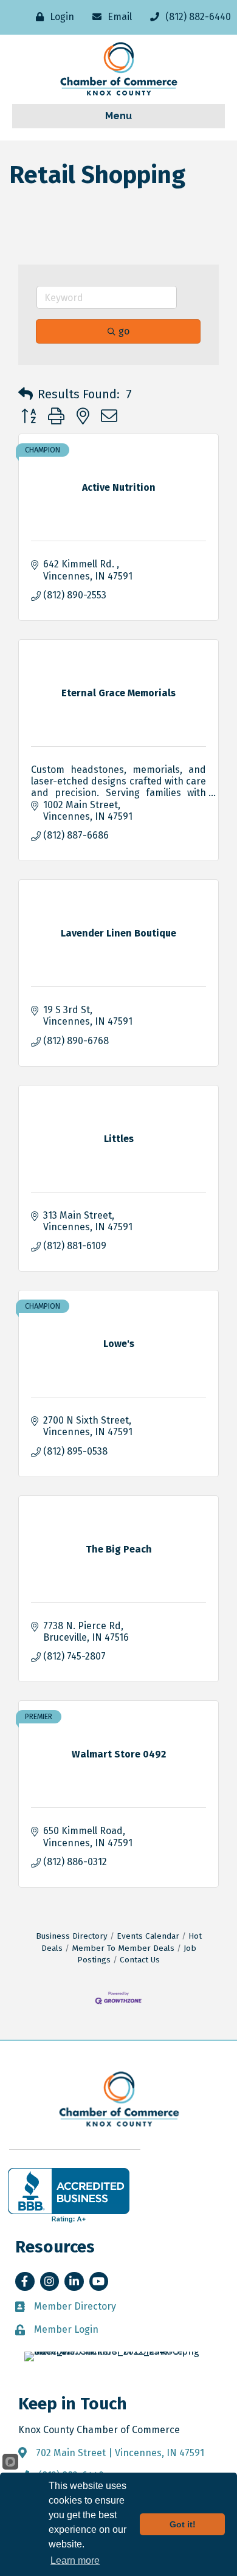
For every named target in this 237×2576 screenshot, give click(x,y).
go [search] (124, 331)
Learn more (75, 2560)
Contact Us (140, 1960)
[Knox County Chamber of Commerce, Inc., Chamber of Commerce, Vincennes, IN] (69, 2195)
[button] (26, 394)
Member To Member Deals (123, 1948)
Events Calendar (148, 1936)
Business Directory (72, 1936)
